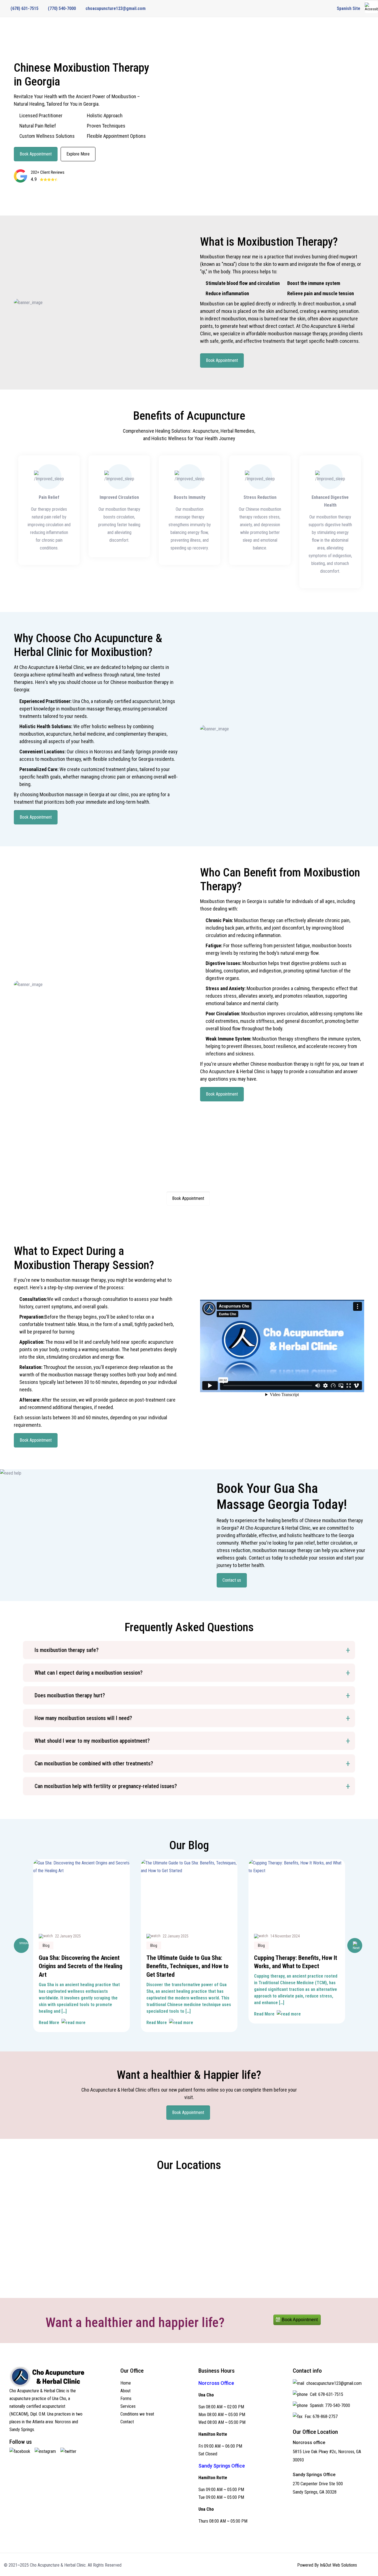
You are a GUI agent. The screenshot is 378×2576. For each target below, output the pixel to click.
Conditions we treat (137, 2414)
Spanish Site (349, 8)
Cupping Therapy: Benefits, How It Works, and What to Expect (296, 1962)
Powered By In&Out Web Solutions (327, 2565)
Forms (126, 2399)
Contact (127, 2422)
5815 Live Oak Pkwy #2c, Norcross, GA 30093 (327, 2456)
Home (126, 2383)
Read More (49, 2023)
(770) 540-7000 (62, 8)
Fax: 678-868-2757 (321, 2417)
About (125, 2391)
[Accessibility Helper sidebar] (371, 7)
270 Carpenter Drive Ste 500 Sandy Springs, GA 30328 (318, 2488)
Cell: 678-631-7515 (326, 2394)
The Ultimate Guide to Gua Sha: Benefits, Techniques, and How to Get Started (187, 1966)
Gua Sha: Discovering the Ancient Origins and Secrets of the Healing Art (81, 1966)
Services (128, 2406)
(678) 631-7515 (24, 8)
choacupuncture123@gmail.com (116, 8)
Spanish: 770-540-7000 (329, 2405)
